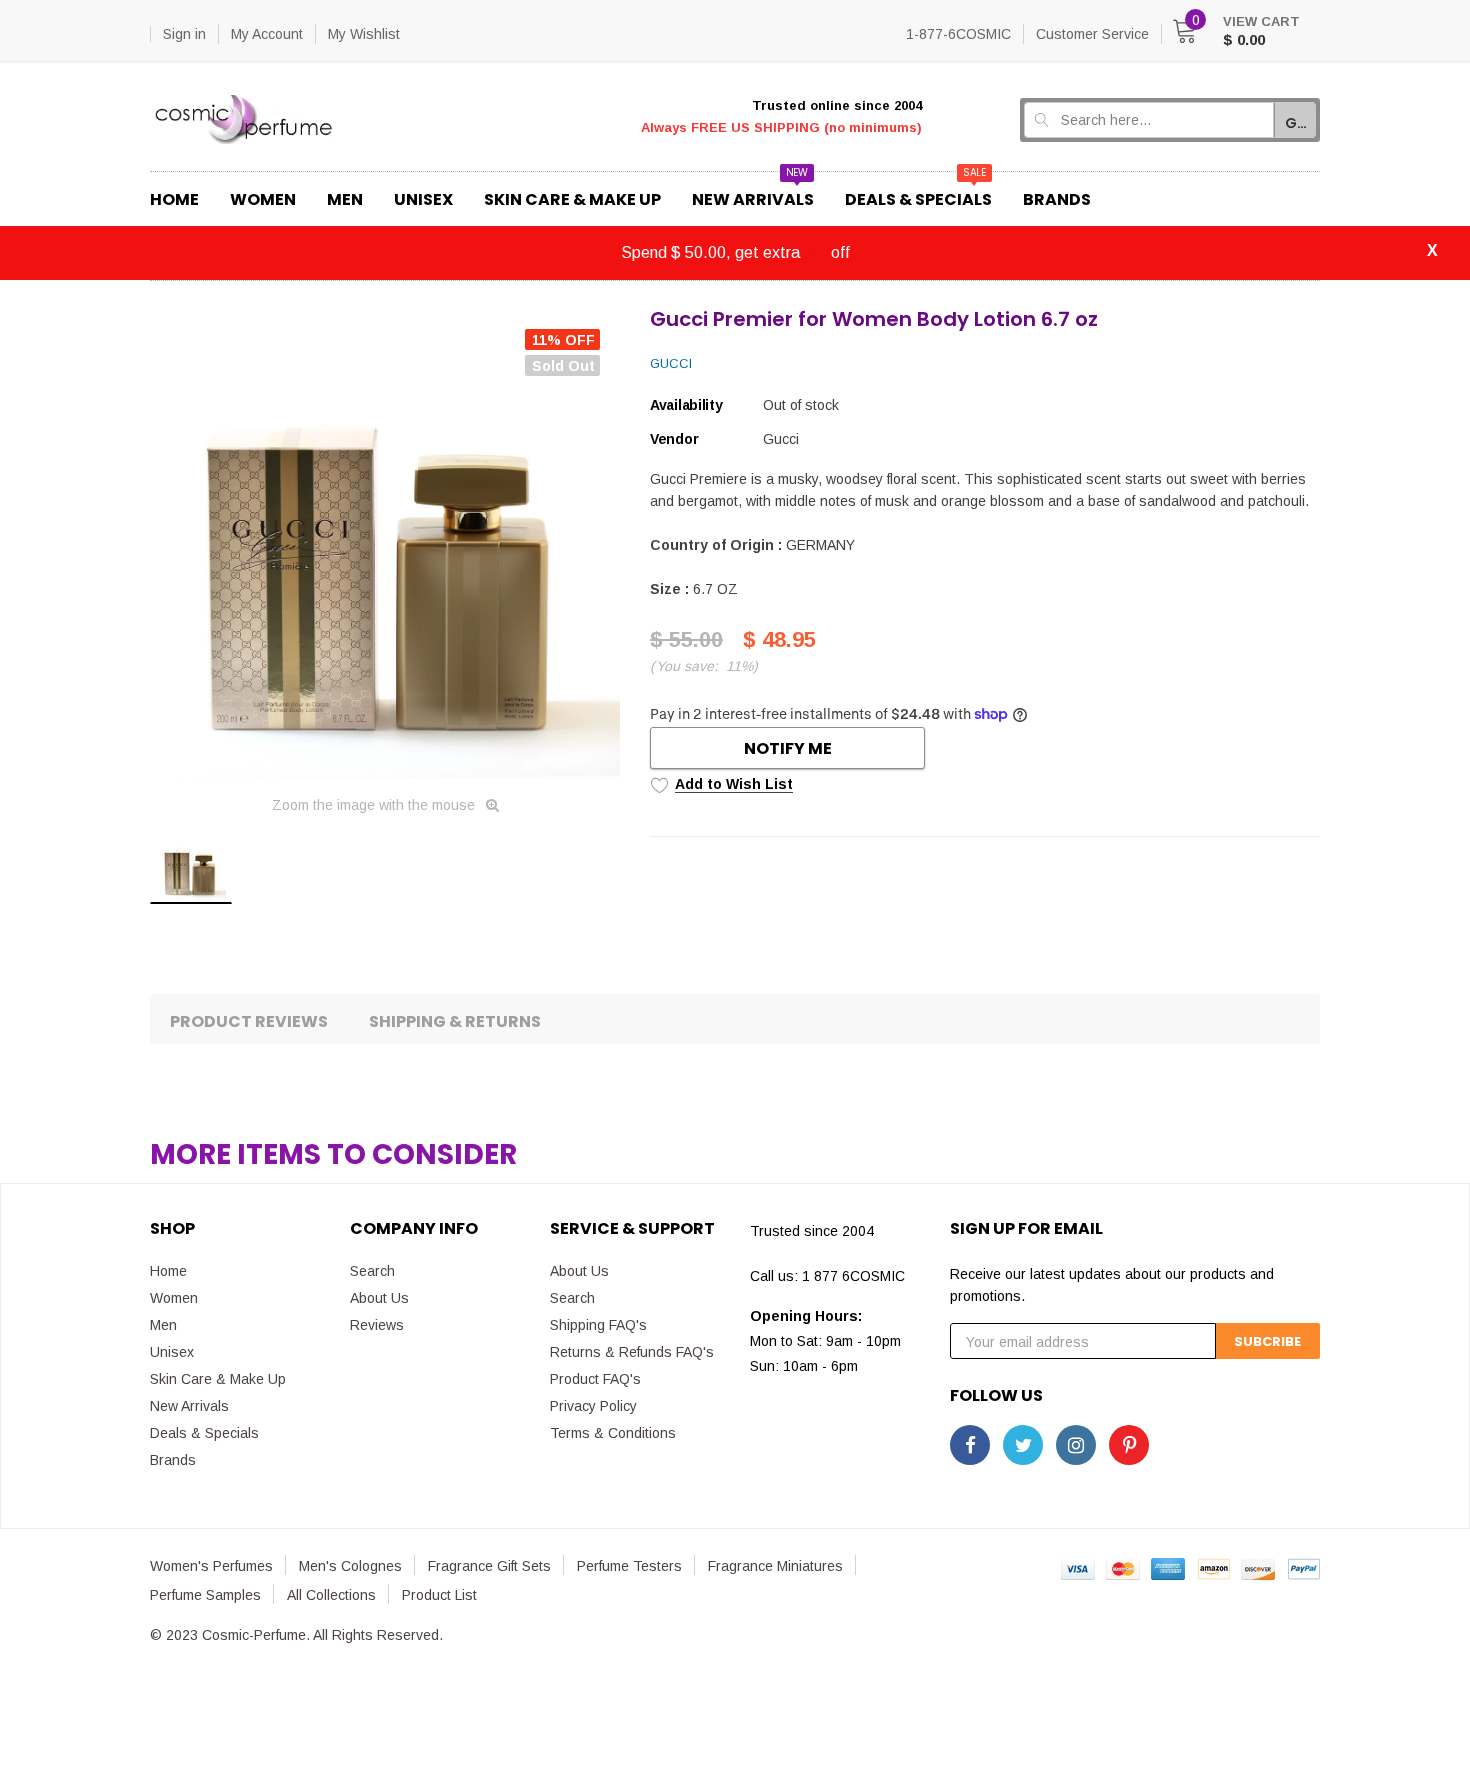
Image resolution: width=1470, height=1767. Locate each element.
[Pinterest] (1129, 1445)
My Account (267, 34)
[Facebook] (970, 1445)
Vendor (674, 439)
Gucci (671, 363)
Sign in (184, 34)
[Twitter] (1023, 1445)
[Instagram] (1076, 1445)
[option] (385, 544)
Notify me (788, 748)
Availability (686, 405)
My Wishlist (364, 34)
